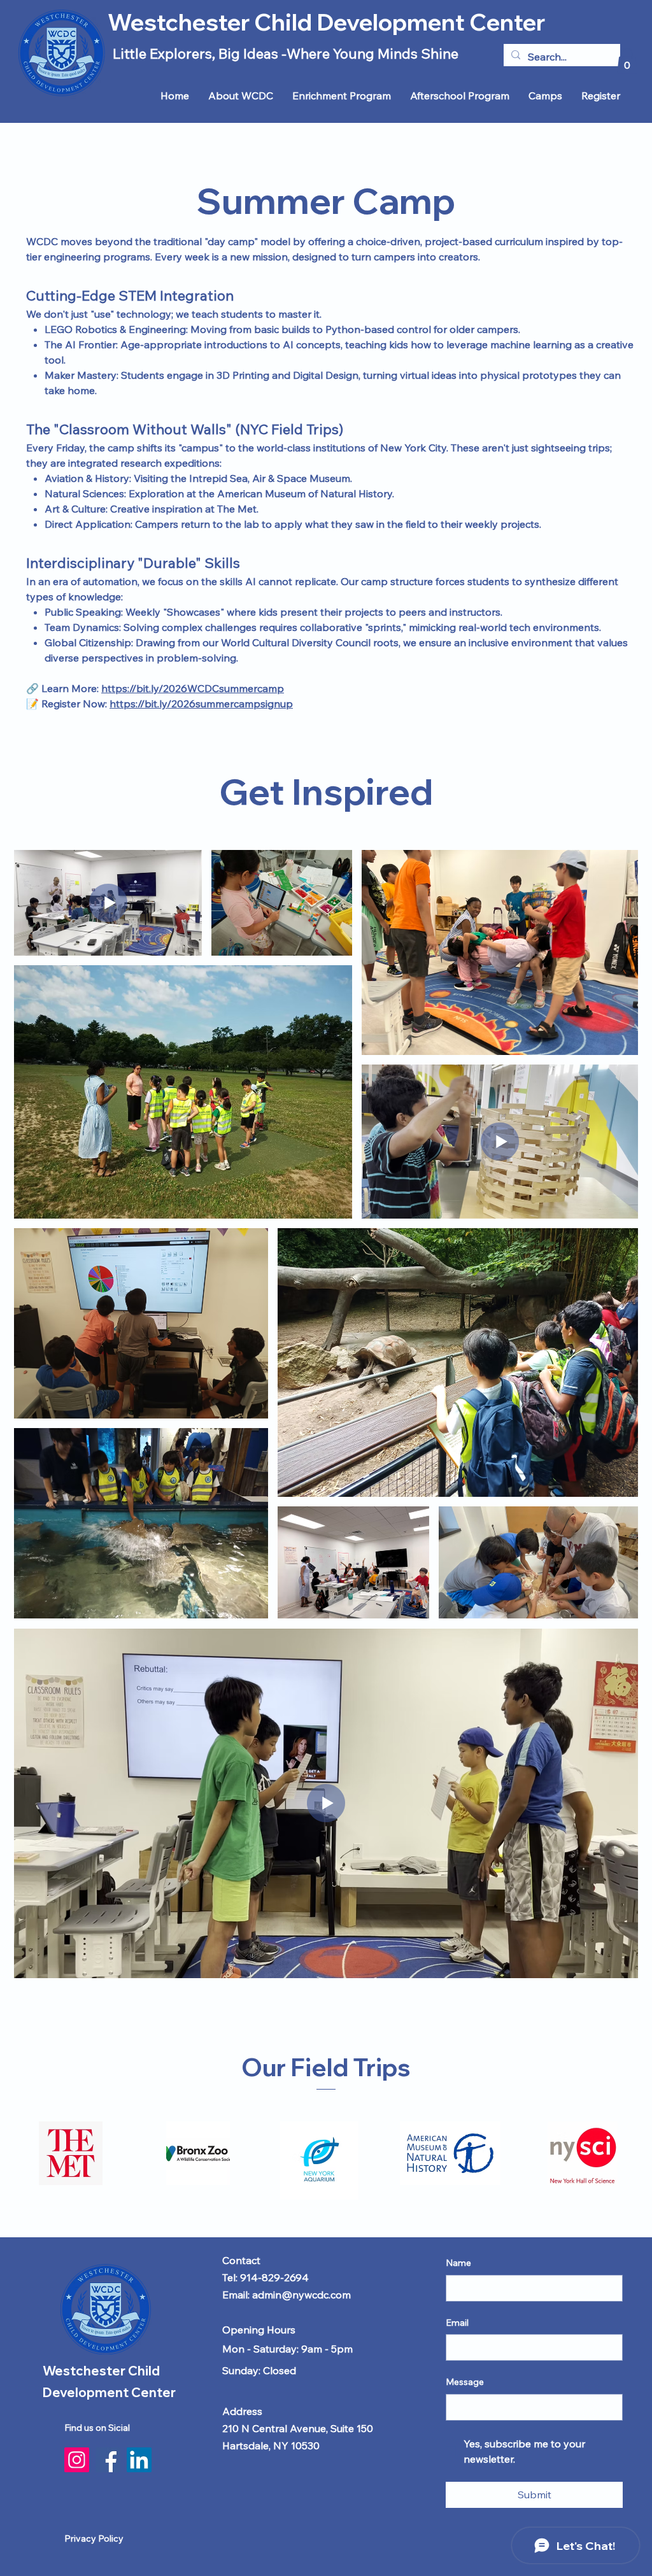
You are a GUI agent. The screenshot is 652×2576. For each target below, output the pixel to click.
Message (465, 2382)
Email (457, 2323)
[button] (627, 61)
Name (458, 2263)
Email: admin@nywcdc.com (287, 2295)
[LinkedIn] (139, 2460)
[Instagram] (77, 2460)
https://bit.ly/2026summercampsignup (201, 704)
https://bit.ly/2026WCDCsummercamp (193, 688)
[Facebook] (108, 2460)
